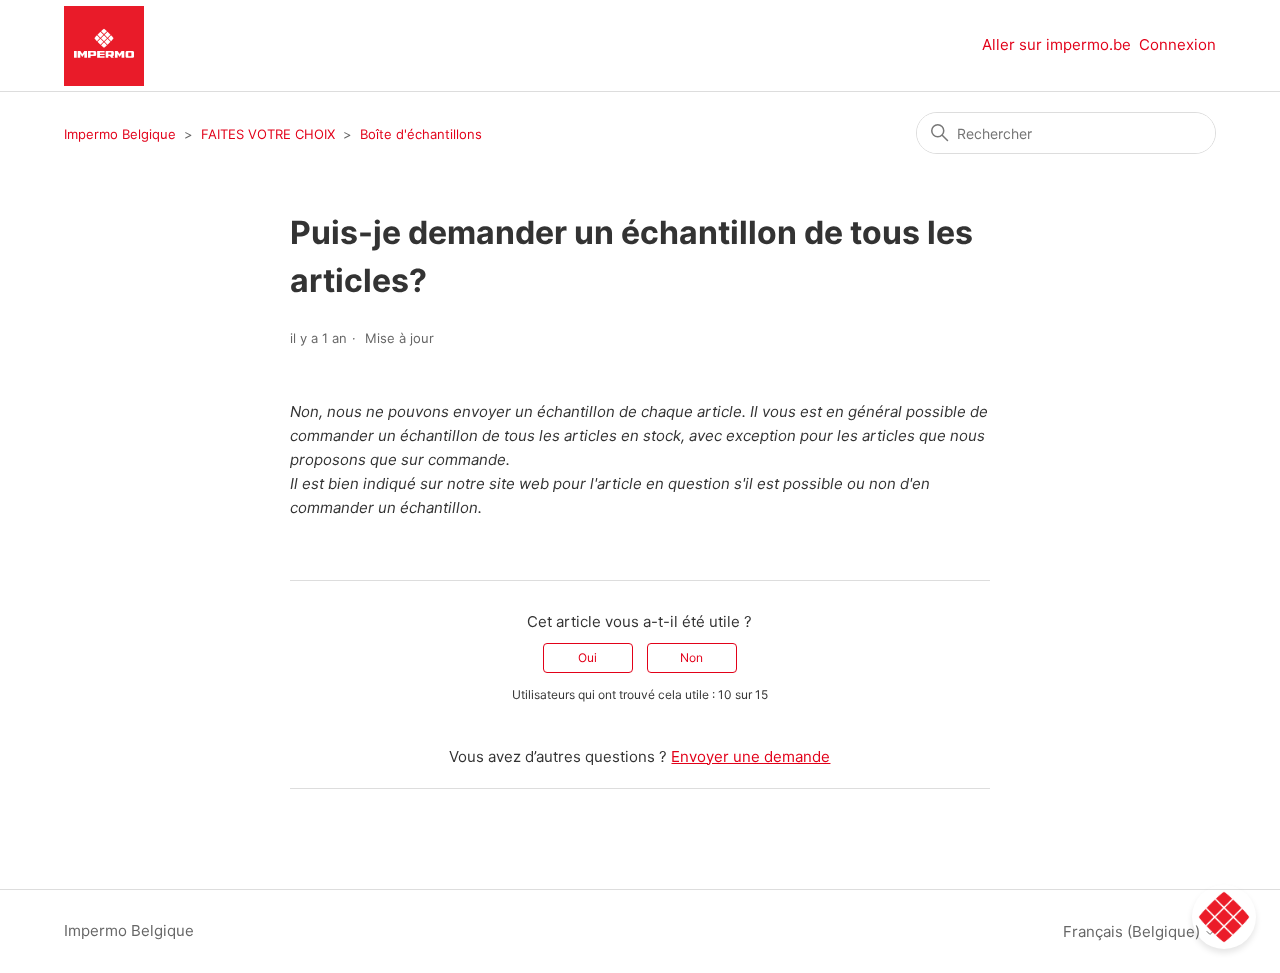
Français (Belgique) (1133, 931)
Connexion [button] (1177, 44)
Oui (587, 657)
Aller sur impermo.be (1056, 44)
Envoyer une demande (750, 756)
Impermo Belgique (120, 134)
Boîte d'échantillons (421, 134)
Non (691, 657)
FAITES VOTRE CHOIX (268, 134)
